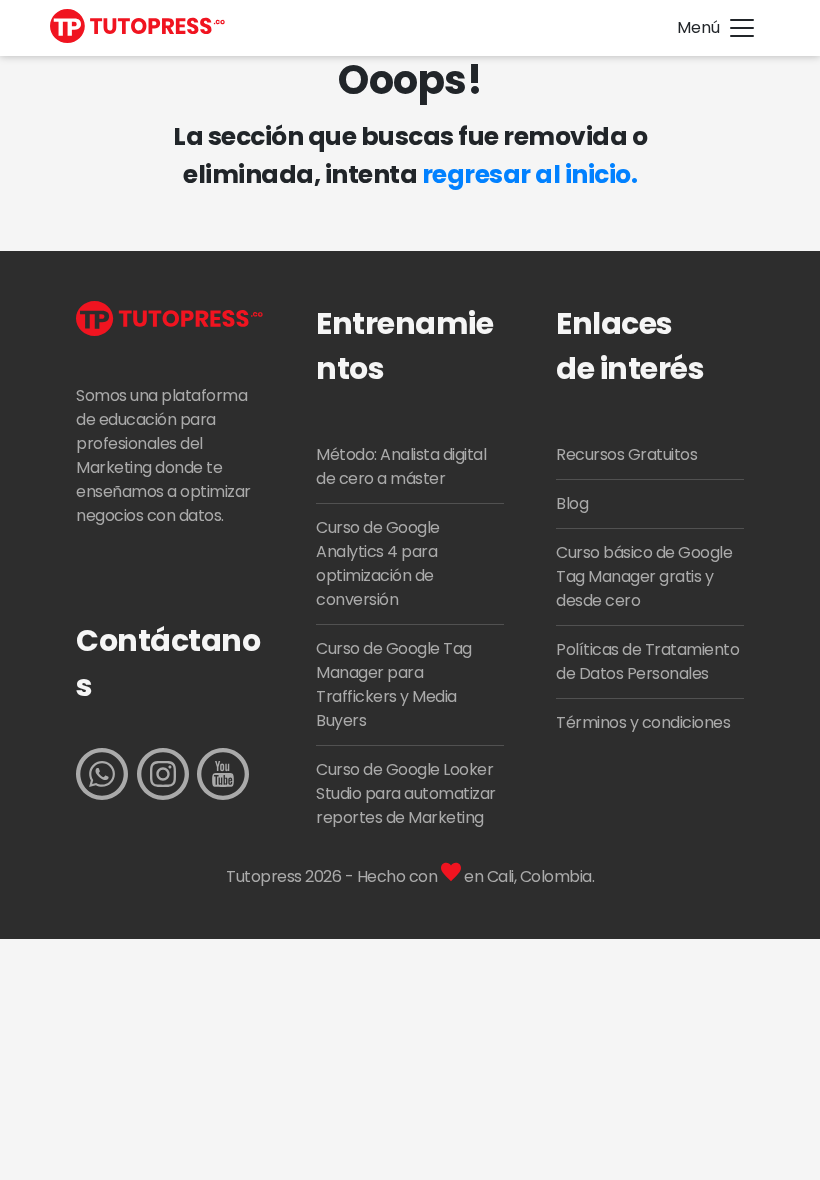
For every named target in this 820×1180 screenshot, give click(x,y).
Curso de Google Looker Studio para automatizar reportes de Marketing (406, 793)
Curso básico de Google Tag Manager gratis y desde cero (644, 576)
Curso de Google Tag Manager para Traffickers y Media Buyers (394, 684)
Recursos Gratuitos (626, 454)
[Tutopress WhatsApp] (102, 777)
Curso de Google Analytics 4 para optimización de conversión (378, 563)
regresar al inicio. (530, 174)
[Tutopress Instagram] (163, 777)
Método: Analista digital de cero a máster (401, 466)
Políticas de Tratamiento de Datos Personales (647, 661)
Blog (572, 503)
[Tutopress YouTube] (223, 777)
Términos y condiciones (643, 722)
